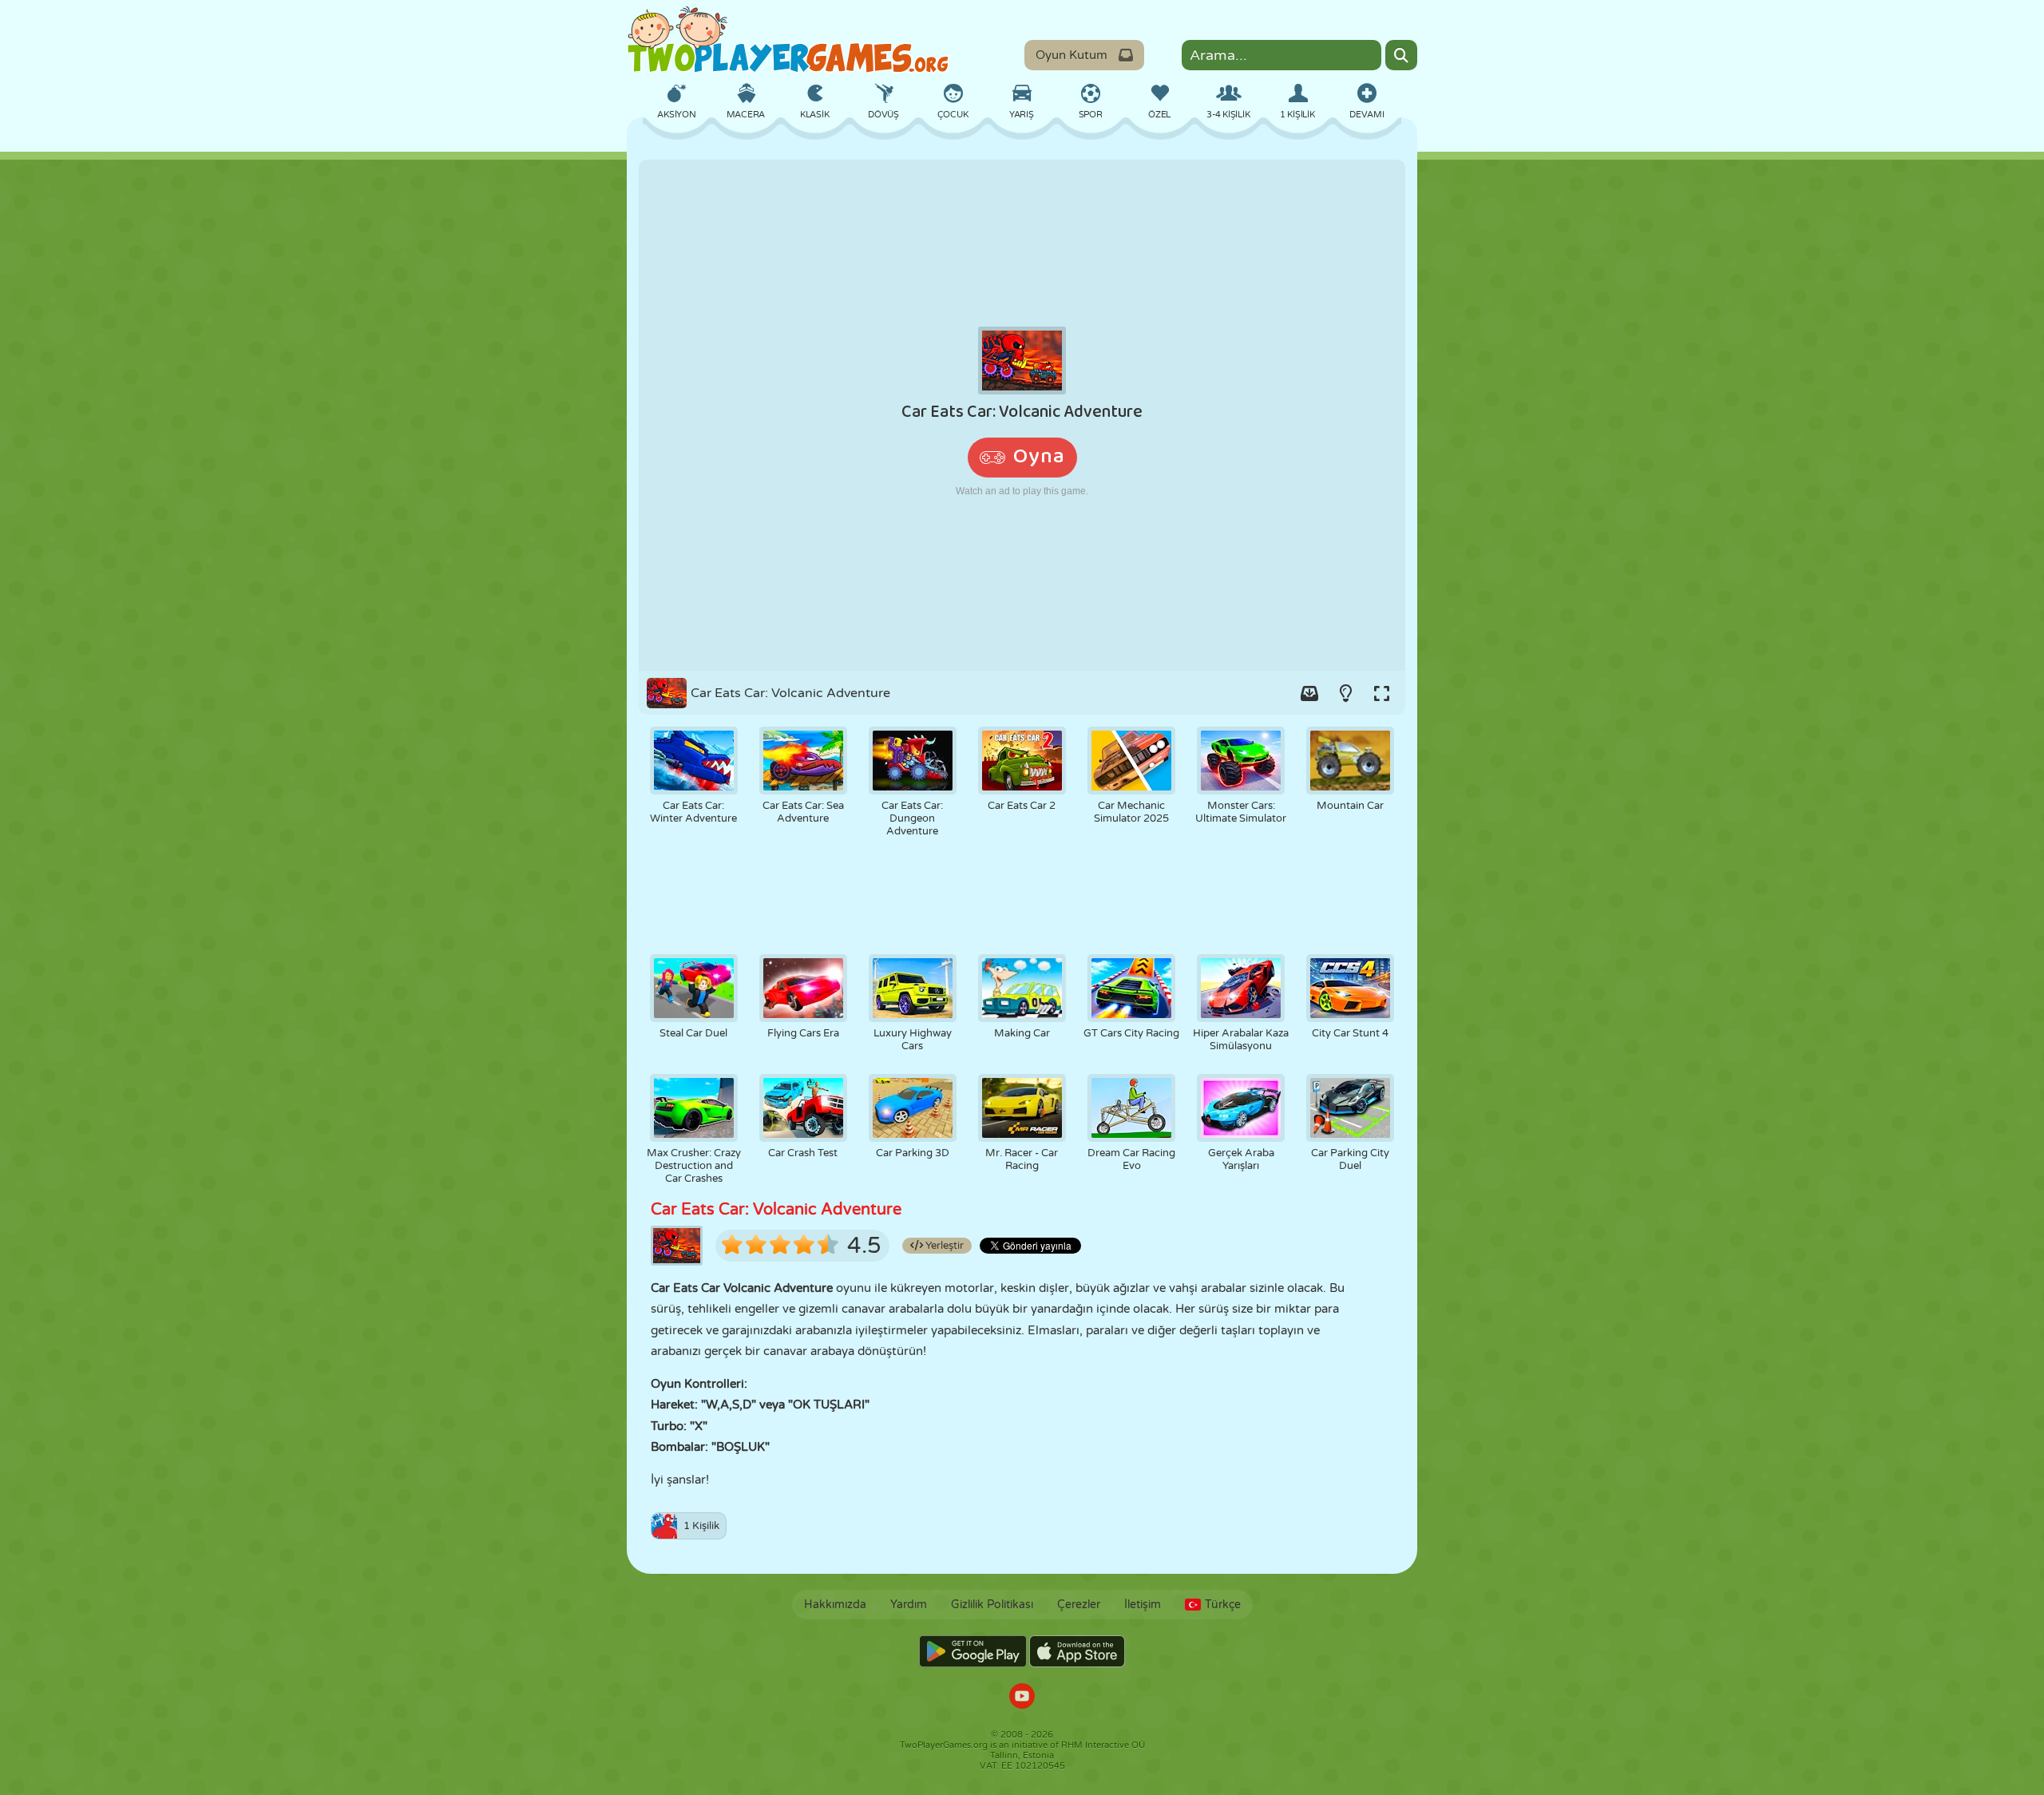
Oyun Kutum (1072, 55)
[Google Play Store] (973, 1651)
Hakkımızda (835, 1605)
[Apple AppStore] (1077, 1651)
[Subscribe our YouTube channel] (1022, 1698)
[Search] (1401, 55)
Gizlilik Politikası (992, 1605)
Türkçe (1223, 1605)
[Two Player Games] (788, 40)
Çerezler (1079, 1605)
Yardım (909, 1605)
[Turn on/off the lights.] (1345, 693)
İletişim (1143, 1605)
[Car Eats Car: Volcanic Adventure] (1022, 415)
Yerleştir (943, 1246)
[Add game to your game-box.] (1309, 693)
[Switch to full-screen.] (1381, 693)
